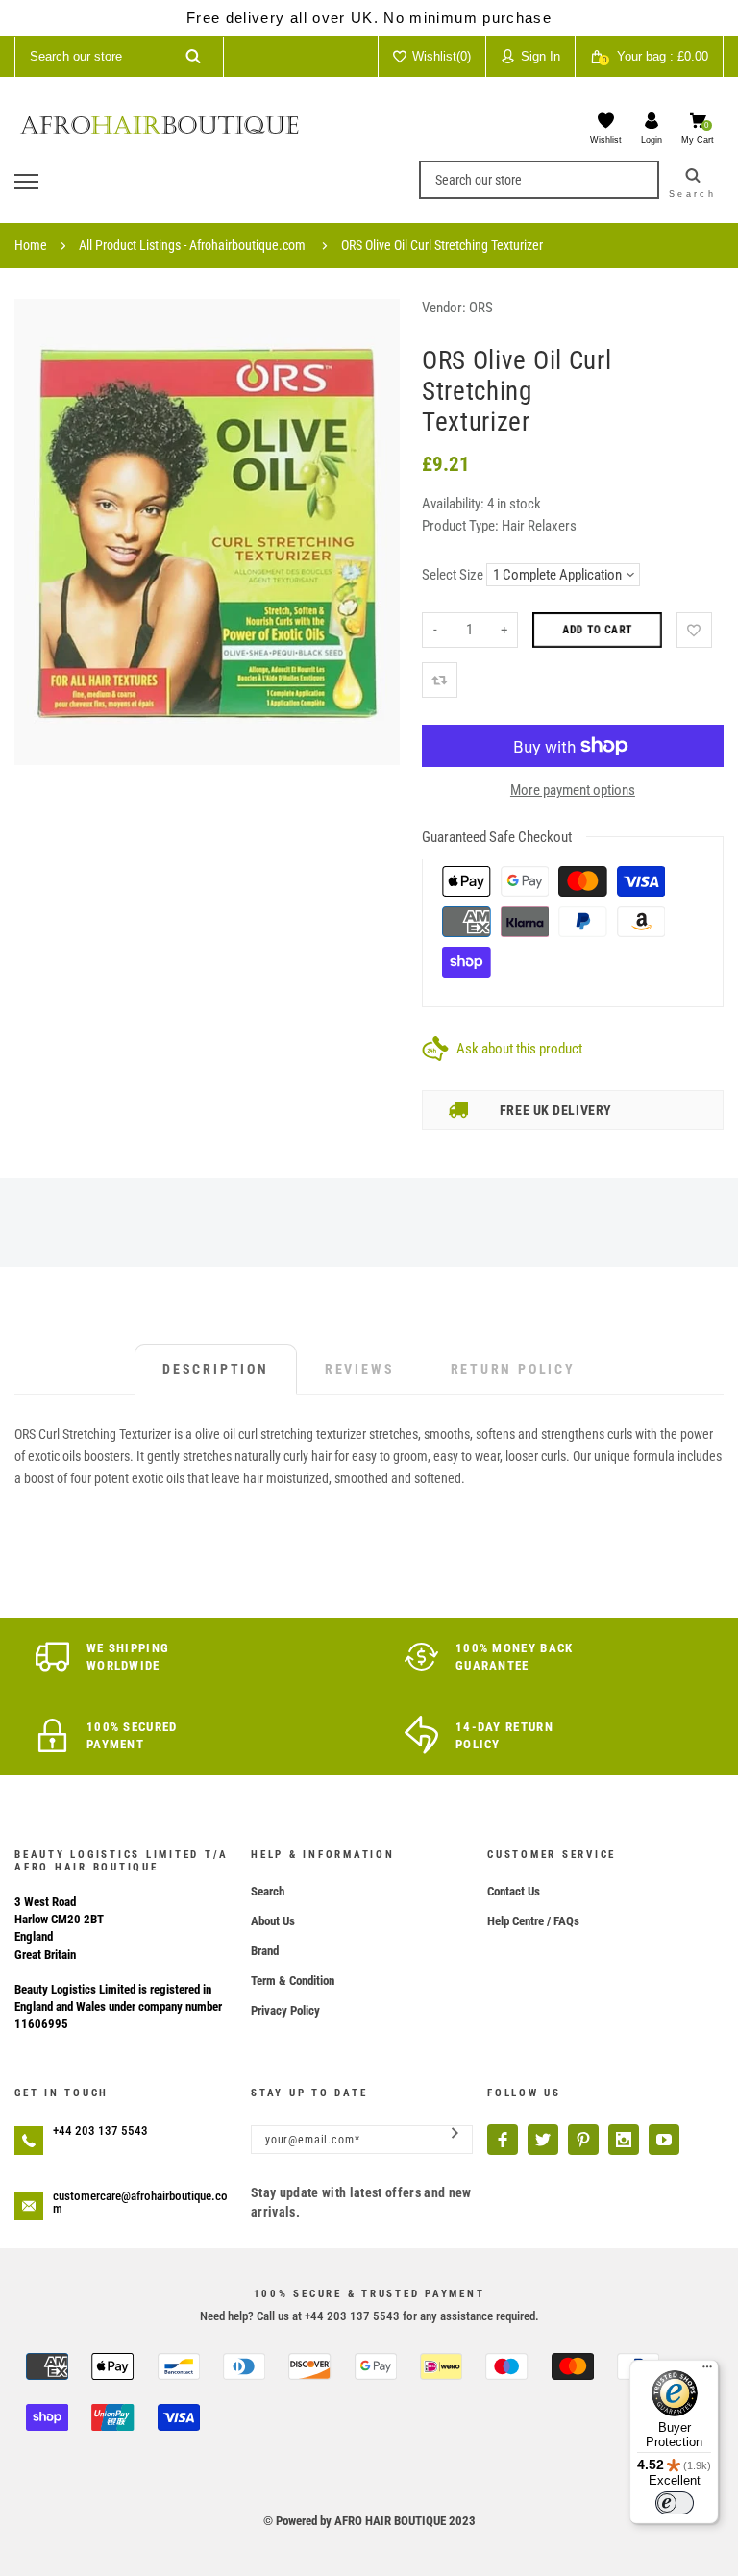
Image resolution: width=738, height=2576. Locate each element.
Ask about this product (519, 1049)
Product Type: (460, 526)
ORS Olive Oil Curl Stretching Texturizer (442, 245)
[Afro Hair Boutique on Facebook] (503, 2140)
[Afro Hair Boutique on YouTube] (664, 2140)
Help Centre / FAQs (533, 1921)
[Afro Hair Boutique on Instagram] (624, 2140)
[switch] (675, 2503)
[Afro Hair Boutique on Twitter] (543, 2140)
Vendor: (444, 308)
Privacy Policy (285, 2010)
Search (268, 1891)
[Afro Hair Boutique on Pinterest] (583, 2140)
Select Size (453, 575)
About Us (273, 1921)
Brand (265, 1951)
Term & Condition (293, 1981)
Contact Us (514, 1891)
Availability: (455, 504)
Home (31, 245)
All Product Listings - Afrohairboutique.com (192, 245)
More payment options (573, 790)
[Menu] (707, 2371)
